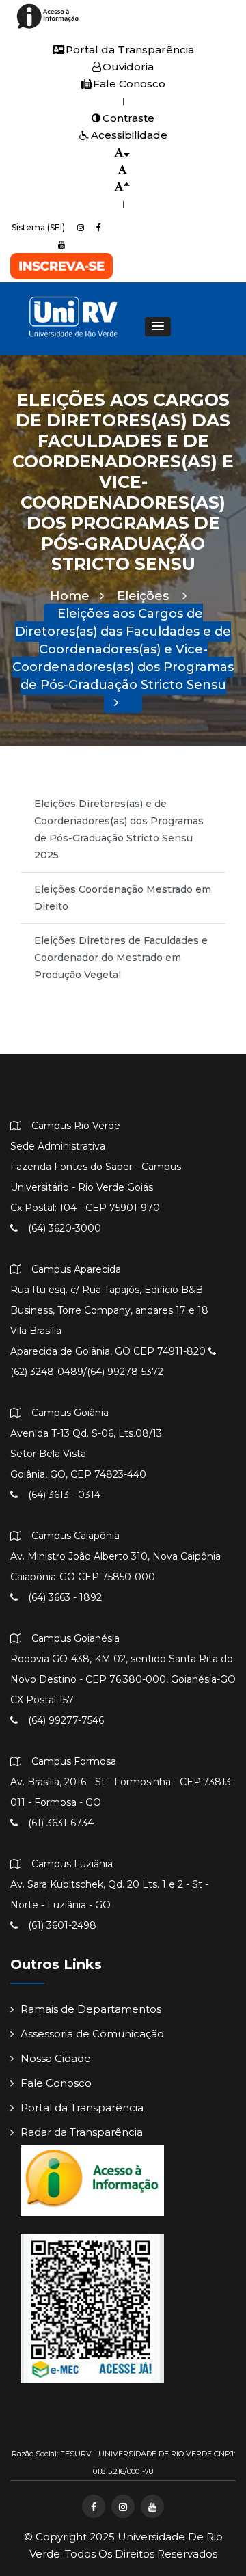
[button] (158, 327)
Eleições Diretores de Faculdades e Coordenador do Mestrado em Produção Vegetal (121, 958)
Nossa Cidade (56, 2058)
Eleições (145, 596)
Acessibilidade (129, 135)
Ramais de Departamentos (91, 2009)
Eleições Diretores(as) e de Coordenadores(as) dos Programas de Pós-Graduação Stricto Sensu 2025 (119, 829)
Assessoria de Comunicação (92, 2034)
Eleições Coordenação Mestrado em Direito (123, 898)
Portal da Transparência (130, 50)
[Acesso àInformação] (50, 28)
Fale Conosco (129, 84)
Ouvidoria (128, 67)
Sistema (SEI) (38, 227)
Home (70, 596)
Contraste (128, 118)
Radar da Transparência (82, 2132)
